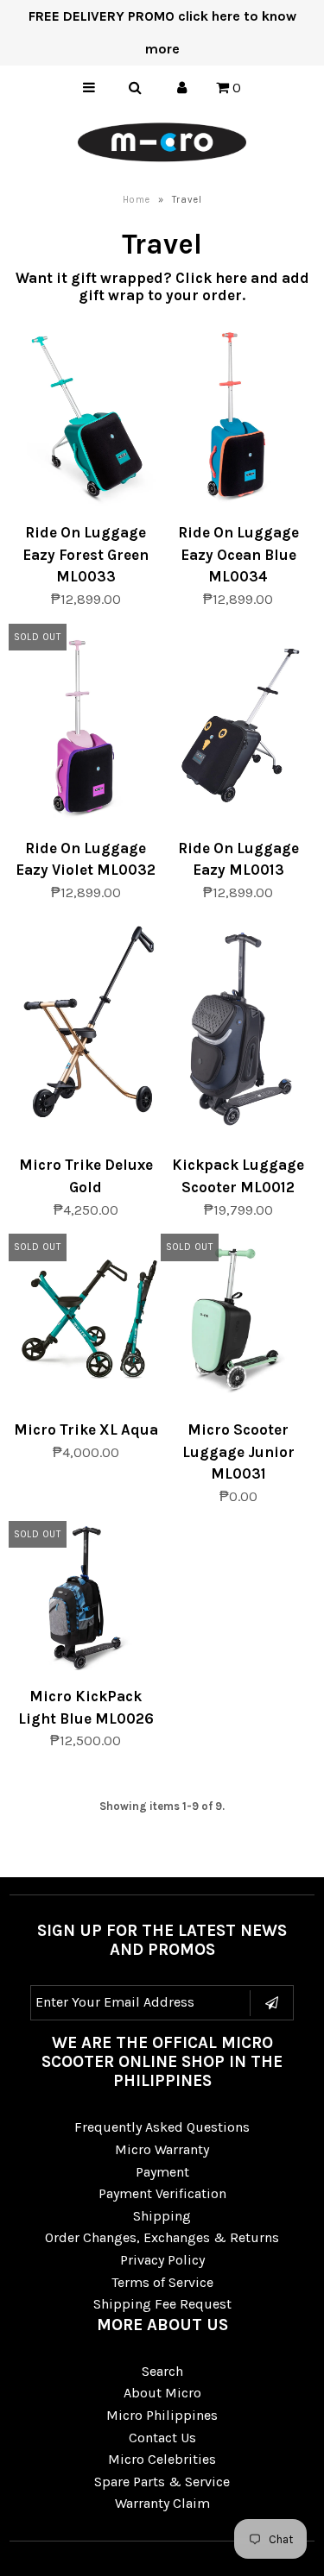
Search (162, 2371)
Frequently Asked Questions (162, 2127)
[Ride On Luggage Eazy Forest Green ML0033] (86, 417)
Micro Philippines (162, 2415)
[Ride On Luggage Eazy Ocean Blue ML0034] (238, 417)
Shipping (162, 2216)
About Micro (162, 2393)
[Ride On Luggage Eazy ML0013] (238, 729)
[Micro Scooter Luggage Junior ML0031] (238, 1324)
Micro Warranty (162, 2149)
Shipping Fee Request (162, 2304)
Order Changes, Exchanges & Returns (162, 2237)
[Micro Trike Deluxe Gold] (86, 1025)
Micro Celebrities (162, 2459)
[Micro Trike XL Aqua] (86, 1314)
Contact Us (162, 2438)
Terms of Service (162, 2282)
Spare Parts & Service (162, 2482)
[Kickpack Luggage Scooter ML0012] (238, 1033)
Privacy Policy (162, 2260)
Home (137, 200)
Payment (162, 2172)
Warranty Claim (162, 2503)
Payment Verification (162, 2193)
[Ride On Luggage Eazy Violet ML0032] (86, 729)
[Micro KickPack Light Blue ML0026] (86, 1602)
